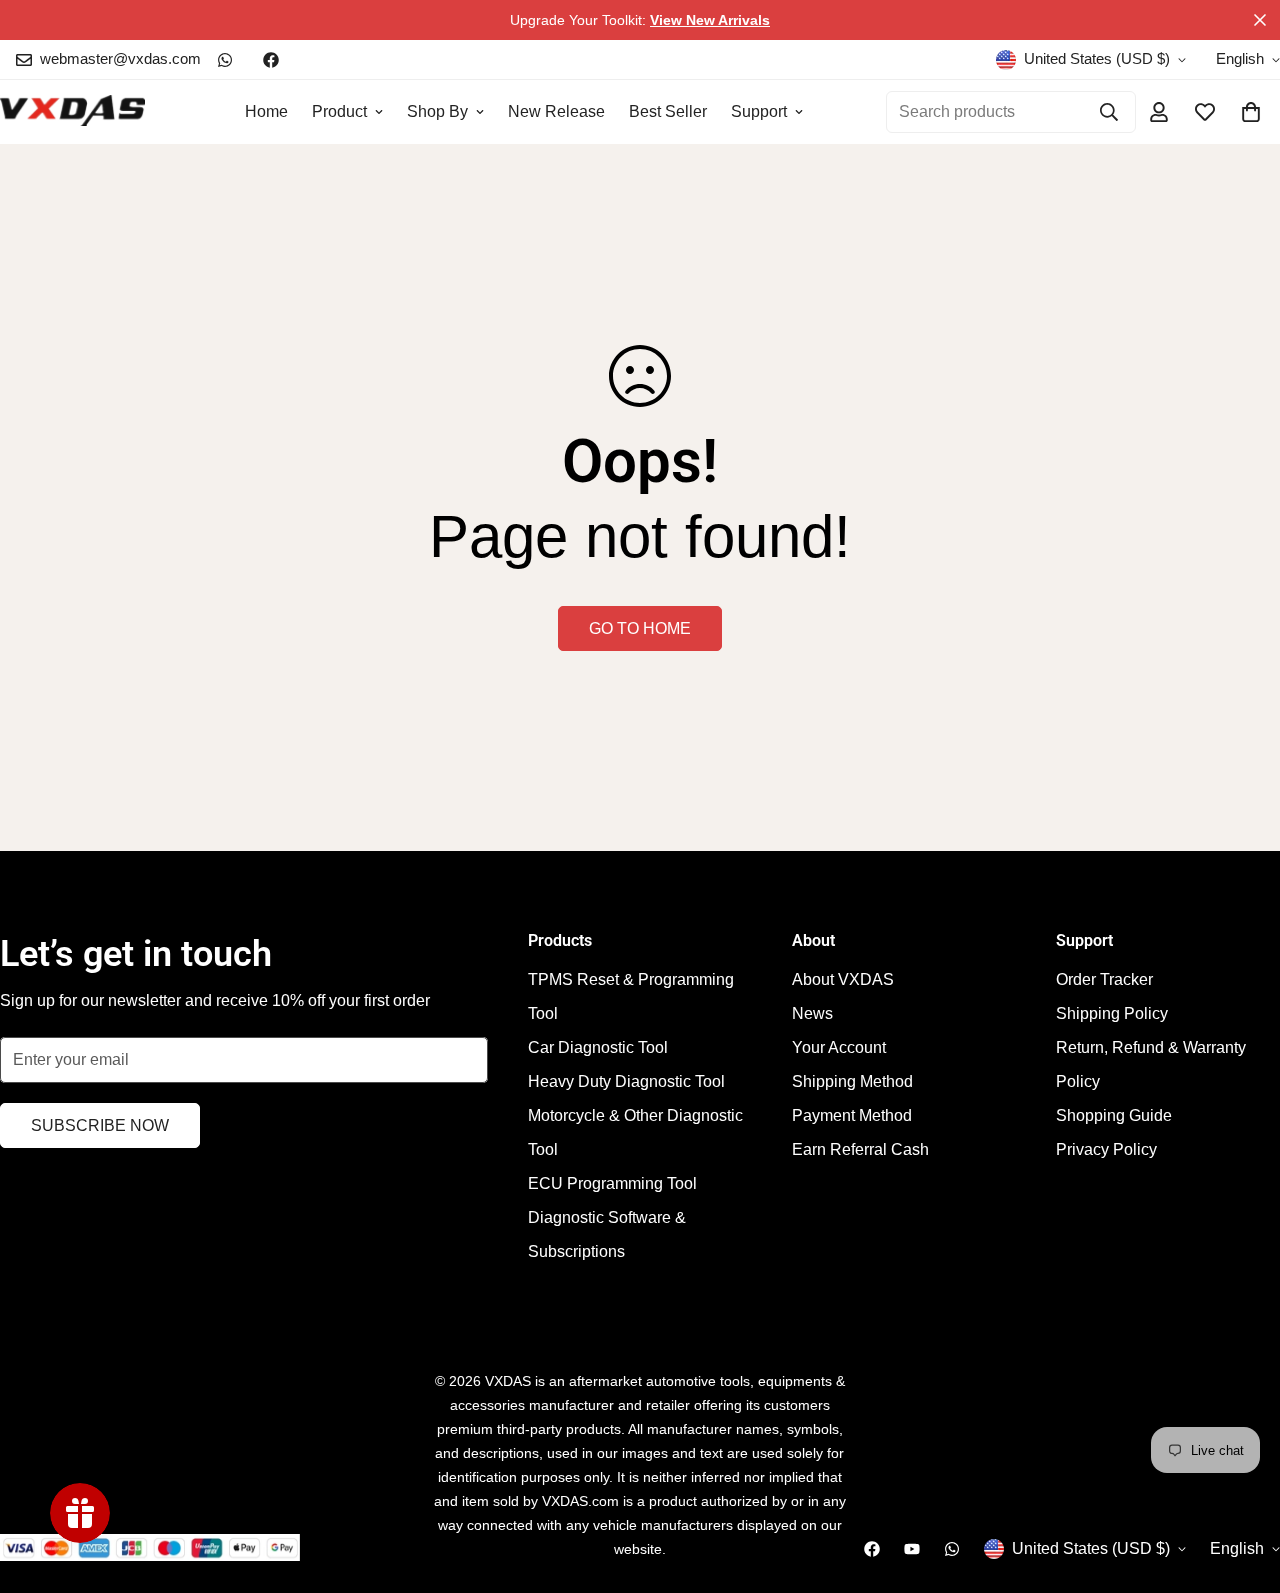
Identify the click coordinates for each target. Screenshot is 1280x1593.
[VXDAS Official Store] (72, 112)
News (812, 1013)
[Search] (1109, 112)
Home (266, 111)
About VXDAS (843, 979)
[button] (1251, 112)
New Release (556, 111)
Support (759, 111)
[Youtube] (912, 1549)
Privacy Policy (1106, 1149)
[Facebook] (271, 60)
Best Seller (668, 111)
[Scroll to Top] (1241, 1484)
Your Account (839, 1047)
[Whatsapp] (225, 60)
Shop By (437, 111)
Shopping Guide (1114, 1115)
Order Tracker (1104, 979)
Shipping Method (852, 1081)
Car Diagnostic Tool (598, 1047)
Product (339, 111)
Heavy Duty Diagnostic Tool (626, 1081)
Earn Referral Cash (860, 1149)
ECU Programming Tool (612, 1183)
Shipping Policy (1112, 1013)
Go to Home (640, 628)
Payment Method (852, 1115)
